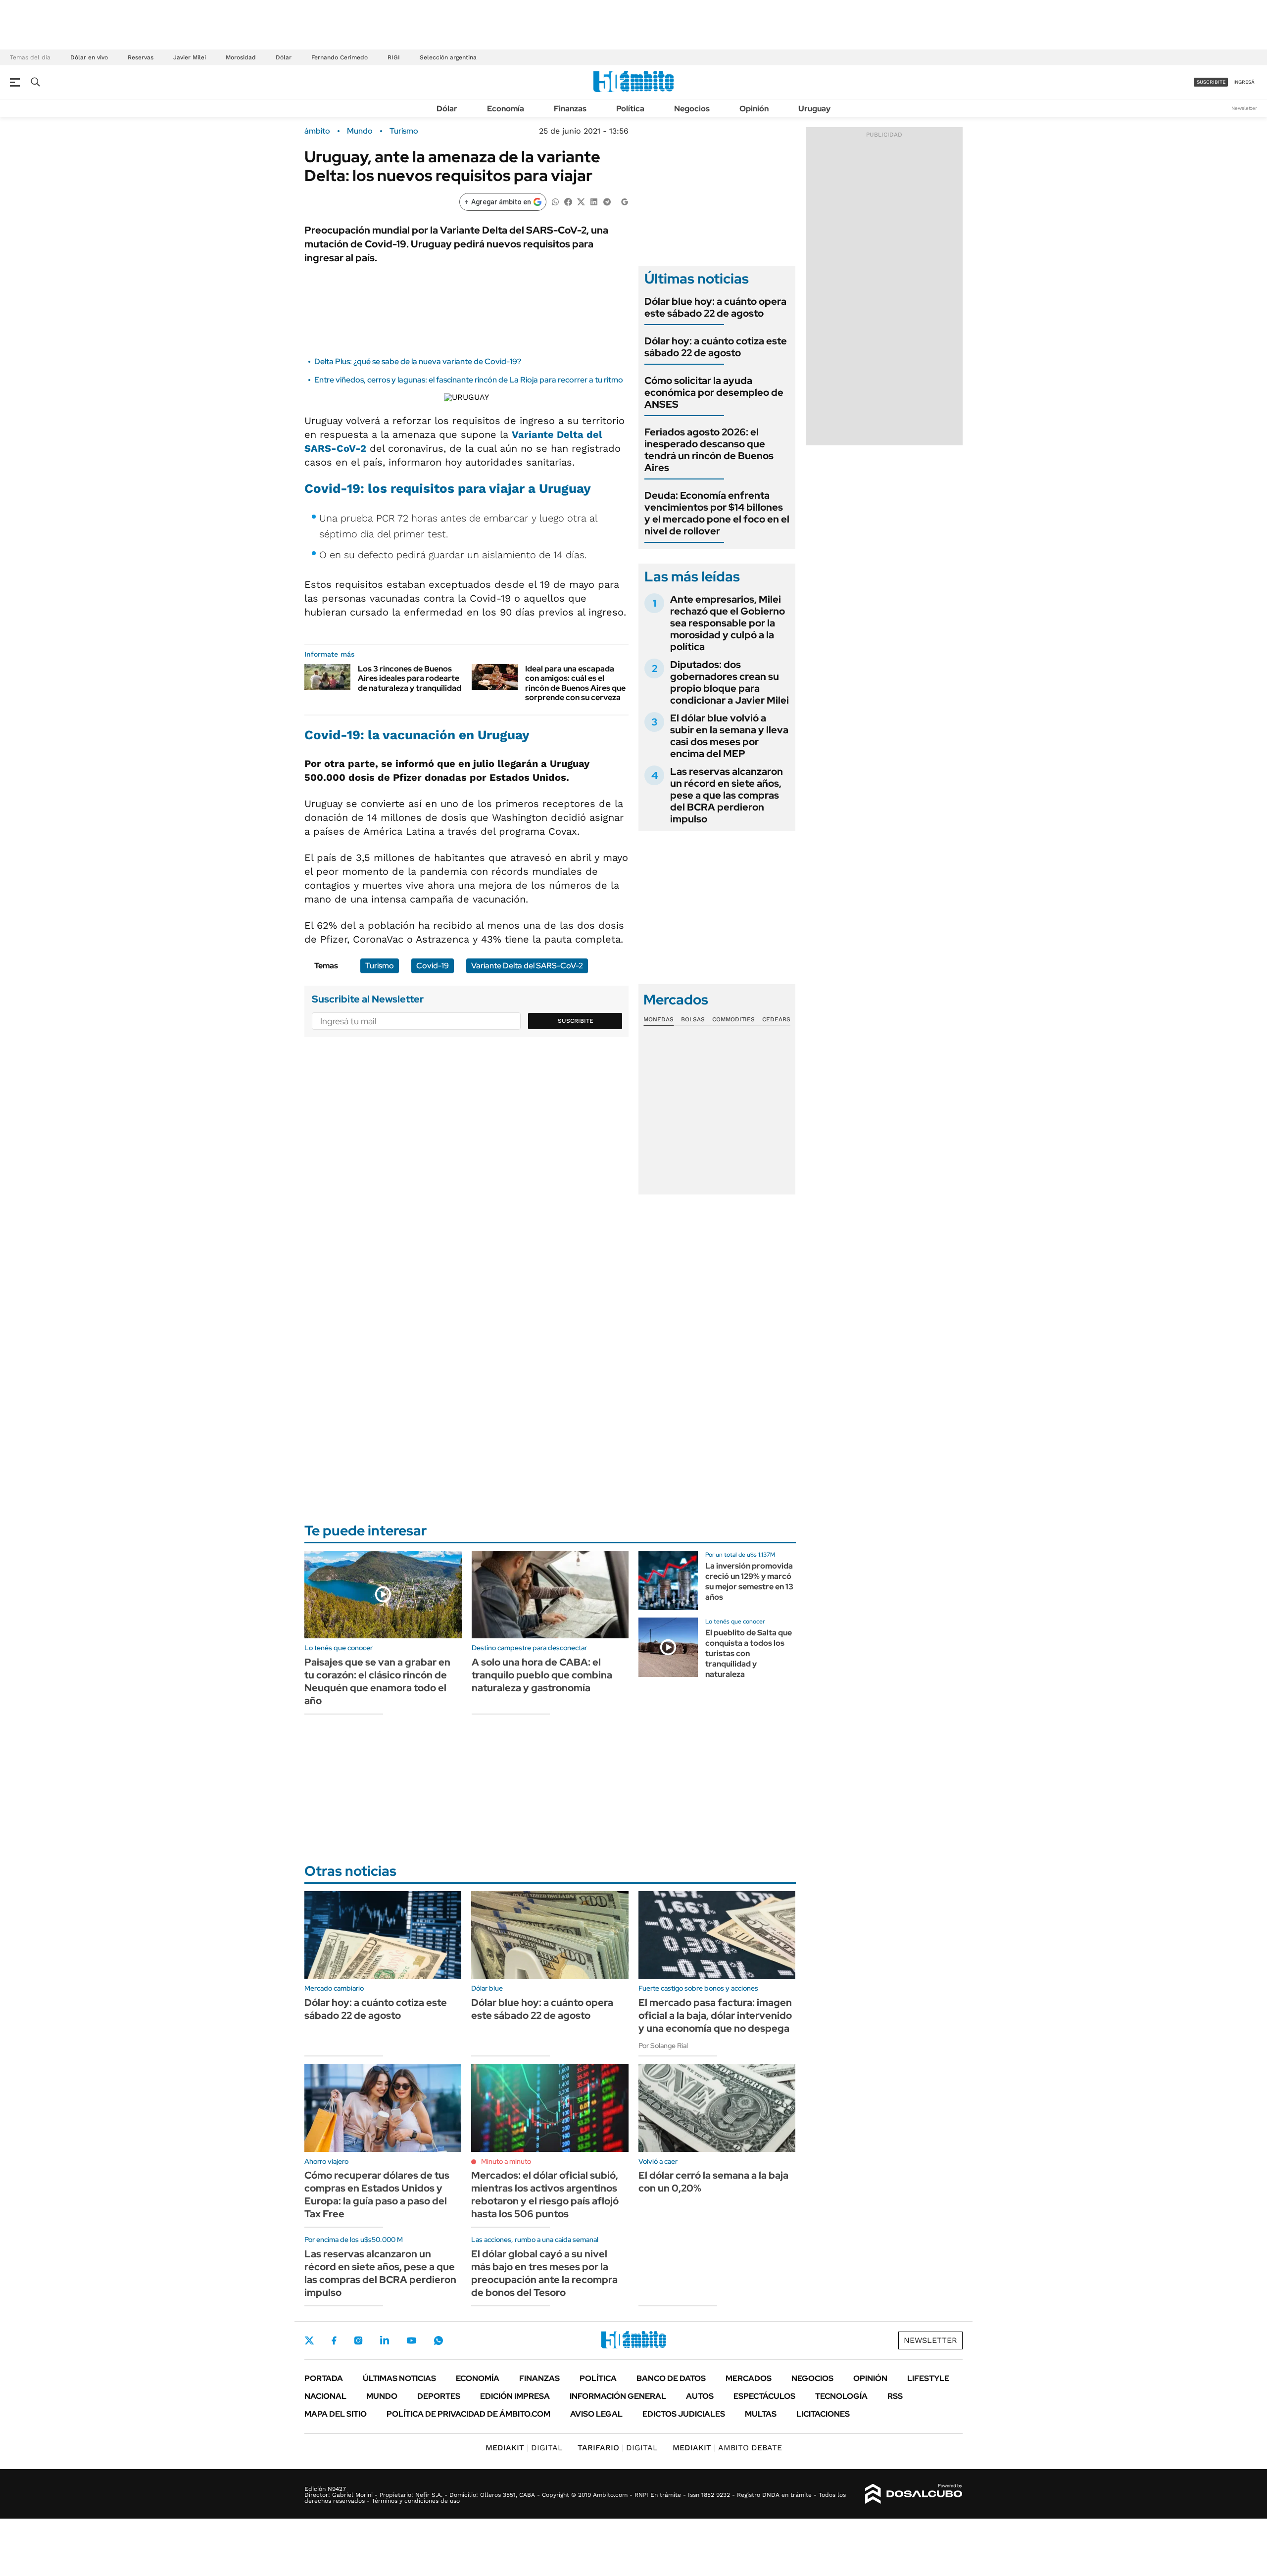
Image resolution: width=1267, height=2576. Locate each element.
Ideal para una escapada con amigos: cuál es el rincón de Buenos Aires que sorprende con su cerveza (575, 683)
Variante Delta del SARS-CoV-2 (527, 966)
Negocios (692, 109)
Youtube (411, 2341)
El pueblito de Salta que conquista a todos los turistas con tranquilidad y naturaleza (749, 1653)
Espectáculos (764, 2396)
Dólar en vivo (89, 57)
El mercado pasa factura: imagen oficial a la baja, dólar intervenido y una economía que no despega (715, 2015)
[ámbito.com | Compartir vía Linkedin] (594, 201)
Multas (761, 2414)
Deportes (439, 2396)
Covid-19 (332, 488)
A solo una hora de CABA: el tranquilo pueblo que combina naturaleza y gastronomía (542, 1675)
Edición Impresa (515, 2396)
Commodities (733, 1019)
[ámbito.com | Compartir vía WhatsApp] (555, 201)
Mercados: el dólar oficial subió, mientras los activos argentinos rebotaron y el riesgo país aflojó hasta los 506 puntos (545, 2194)
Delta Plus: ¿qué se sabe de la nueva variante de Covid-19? (418, 361)
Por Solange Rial (663, 2046)
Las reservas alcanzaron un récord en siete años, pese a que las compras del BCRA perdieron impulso (727, 795)
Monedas (658, 1019)
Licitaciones (823, 2414)
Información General (618, 2396)
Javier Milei (190, 57)
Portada (324, 2378)
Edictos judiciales (684, 2414)
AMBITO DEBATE (727, 2448)
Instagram (358, 2340)
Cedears (776, 1019)
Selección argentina (448, 57)
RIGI (394, 57)
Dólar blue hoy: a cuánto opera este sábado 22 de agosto (715, 307)
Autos (700, 2396)
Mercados (749, 2378)
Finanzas (570, 109)
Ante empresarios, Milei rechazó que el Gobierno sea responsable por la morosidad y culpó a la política (728, 623)
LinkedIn (385, 2340)
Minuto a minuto (506, 2161)
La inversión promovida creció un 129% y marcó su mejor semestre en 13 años (749, 1581)
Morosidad (241, 57)
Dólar (284, 57)
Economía (506, 109)
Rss (895, 2396)
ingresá (1244, 82)
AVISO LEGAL (596, 2414)
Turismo (404, 131)
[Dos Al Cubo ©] (914, 2494)
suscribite (1211, 82)
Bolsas (693, 1019)
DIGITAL (524, 2448)
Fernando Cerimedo (340, 57)
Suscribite (576, 1021)
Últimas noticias (399, 2378)
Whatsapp (439, 2340)
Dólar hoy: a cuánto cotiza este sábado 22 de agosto (716, 347)
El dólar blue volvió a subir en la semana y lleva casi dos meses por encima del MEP (729, 736)
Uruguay (814, 109)
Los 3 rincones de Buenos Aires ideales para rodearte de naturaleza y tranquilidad (410, 678)
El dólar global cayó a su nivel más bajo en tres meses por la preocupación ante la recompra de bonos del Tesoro (544, 2273)
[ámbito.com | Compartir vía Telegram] (607, 201)
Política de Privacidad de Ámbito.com (468, 2414)
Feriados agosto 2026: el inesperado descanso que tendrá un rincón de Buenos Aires (709, 450)
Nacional (325, 2396)
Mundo (360, 131)
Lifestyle (928, 2378)
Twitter (309, 2340)
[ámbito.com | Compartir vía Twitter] (581, 201)
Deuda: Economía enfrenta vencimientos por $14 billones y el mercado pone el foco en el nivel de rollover (717, 513)
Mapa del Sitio (336, 2414)
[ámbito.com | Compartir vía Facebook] (568, 201)
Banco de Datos (671, 2378)
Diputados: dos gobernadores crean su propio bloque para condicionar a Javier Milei (730, 682)
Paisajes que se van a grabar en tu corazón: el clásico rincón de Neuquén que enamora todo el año (377, 1681)
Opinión (754, 109)
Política (630, 109)
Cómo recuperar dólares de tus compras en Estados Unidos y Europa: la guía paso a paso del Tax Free (377, 2194)
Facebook (334, 2340)
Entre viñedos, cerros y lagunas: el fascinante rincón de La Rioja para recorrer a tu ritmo (469, 380)
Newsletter (1244, 108)
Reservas (141, 57)
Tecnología (841, 2396)
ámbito (317, 131)
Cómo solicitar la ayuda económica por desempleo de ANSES (714, 392)
